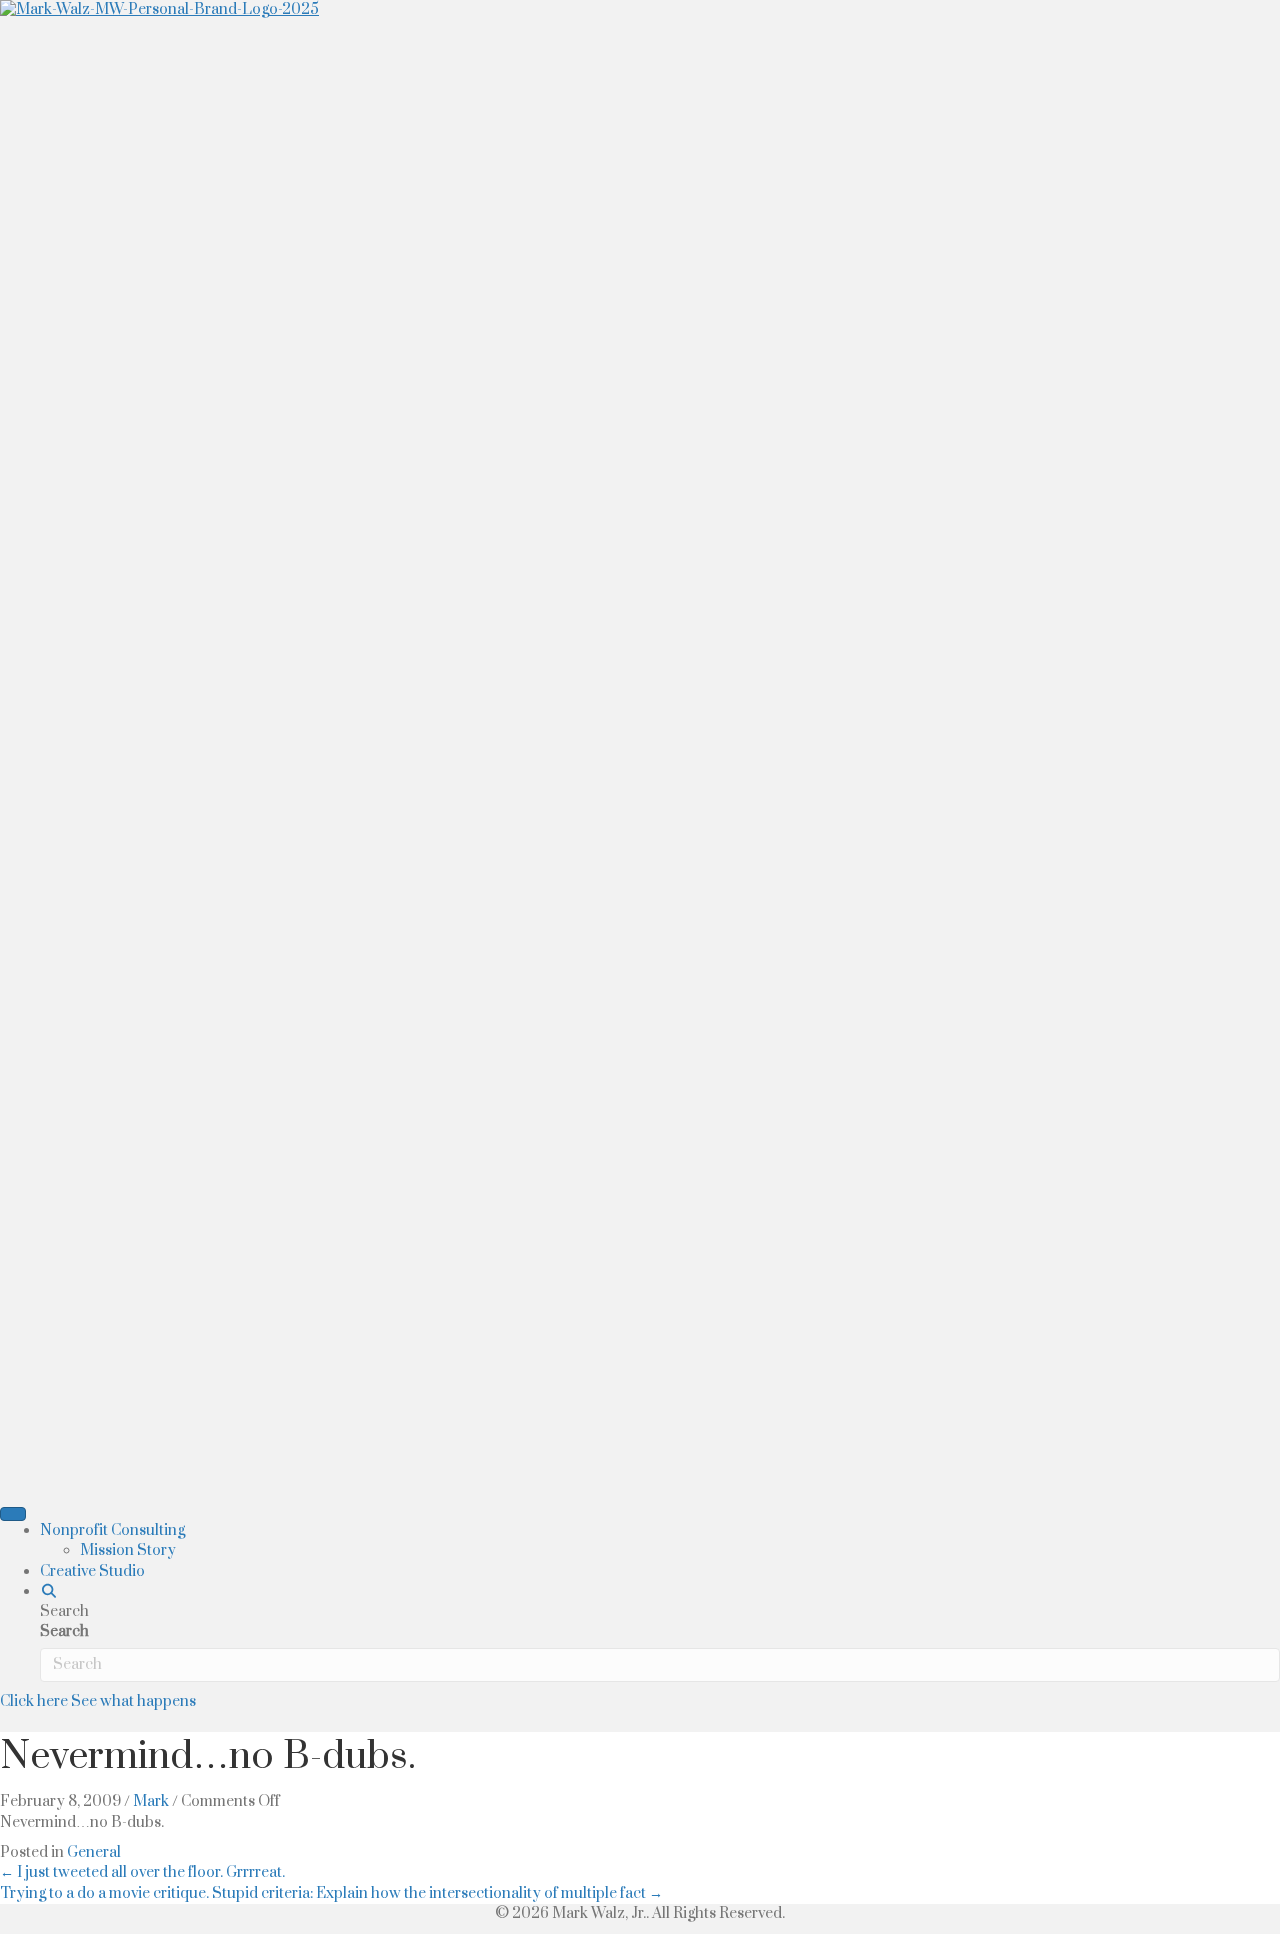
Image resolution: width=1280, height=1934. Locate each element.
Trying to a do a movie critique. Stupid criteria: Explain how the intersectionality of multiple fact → (331, 1893)
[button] (49, 1591)
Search (64, 1631)
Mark (151, 1801)
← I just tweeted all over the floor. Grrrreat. (142, 1872)
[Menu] (13, 1514)
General (94, 1852)
